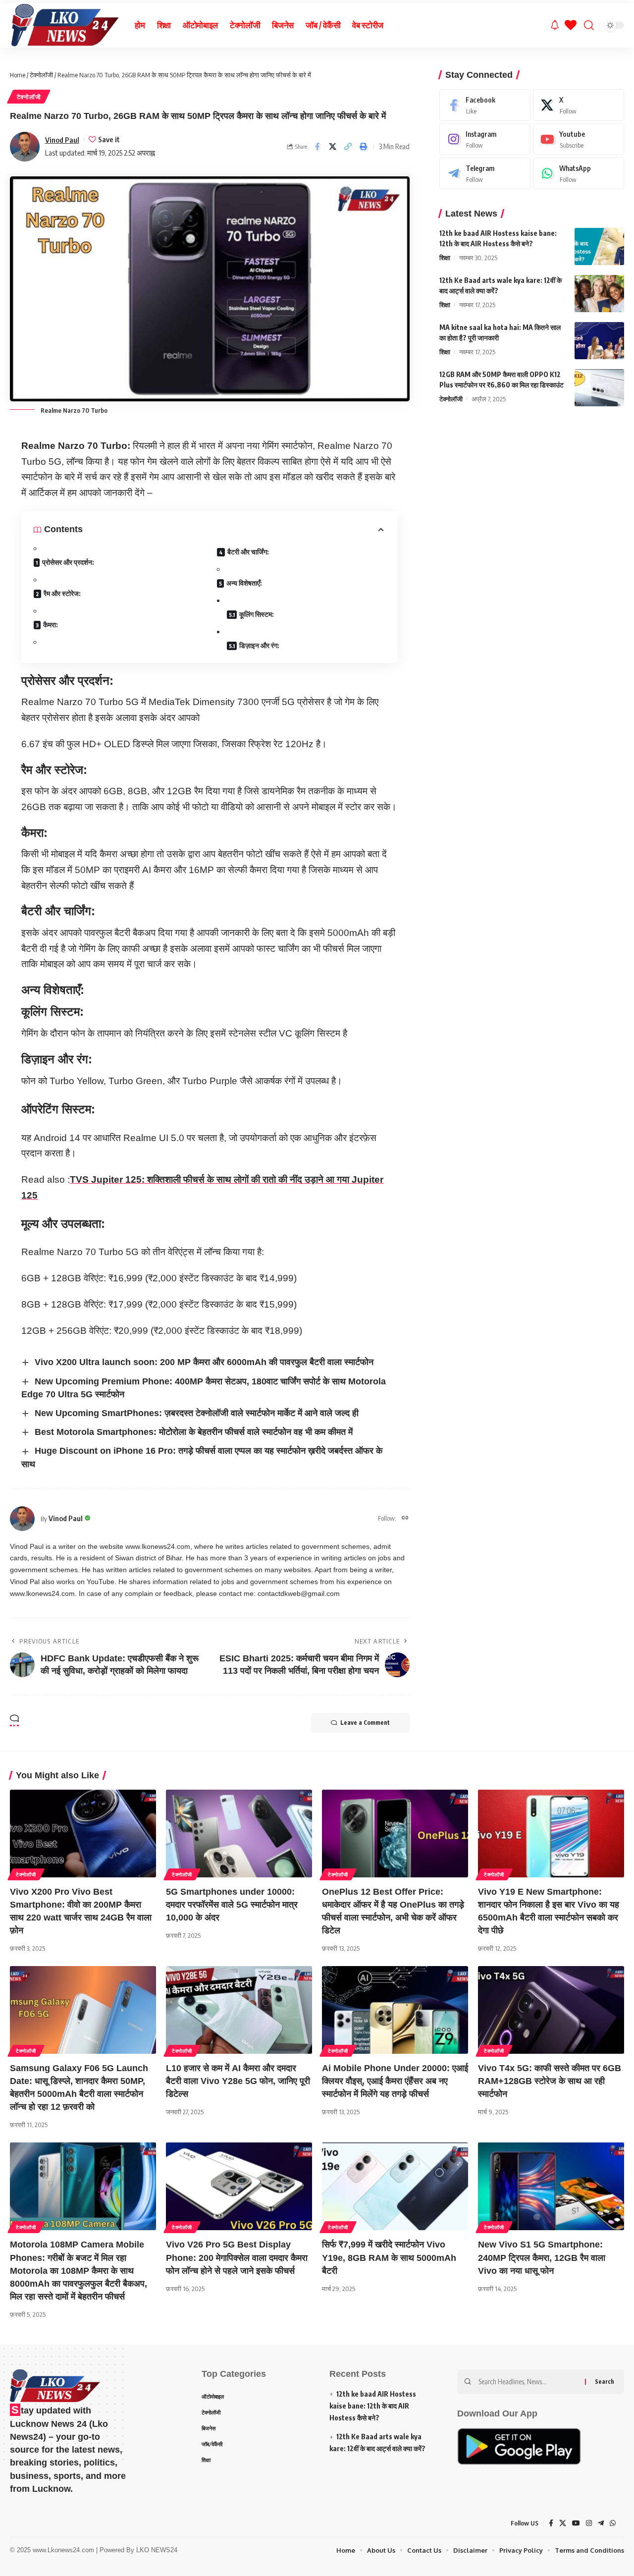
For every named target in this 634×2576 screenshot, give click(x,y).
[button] (348, 147)
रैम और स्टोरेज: (62, 593)
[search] (589, 25)
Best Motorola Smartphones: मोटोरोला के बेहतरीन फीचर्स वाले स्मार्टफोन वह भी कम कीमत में (194, 1432)
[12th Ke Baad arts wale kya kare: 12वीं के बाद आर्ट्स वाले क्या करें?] (599, 294)
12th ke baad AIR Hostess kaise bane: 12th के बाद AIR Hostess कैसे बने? (373, 2406)
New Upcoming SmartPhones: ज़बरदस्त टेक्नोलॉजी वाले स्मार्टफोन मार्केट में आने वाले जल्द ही (197, 1413)
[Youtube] (579, 139)
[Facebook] (485, 105)
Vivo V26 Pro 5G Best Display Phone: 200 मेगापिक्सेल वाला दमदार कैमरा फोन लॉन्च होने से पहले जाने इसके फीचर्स (237, 2257)
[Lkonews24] (64, 25)
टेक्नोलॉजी (41, 75)
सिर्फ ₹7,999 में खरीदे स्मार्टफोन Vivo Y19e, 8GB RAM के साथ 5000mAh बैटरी (389, 2257)
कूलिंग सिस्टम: (257, 614)
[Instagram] (485, 139)
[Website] (405, 1518)
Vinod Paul (62, 140)
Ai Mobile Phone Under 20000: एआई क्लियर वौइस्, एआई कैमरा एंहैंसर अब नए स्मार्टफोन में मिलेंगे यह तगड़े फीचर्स (395, 2081)
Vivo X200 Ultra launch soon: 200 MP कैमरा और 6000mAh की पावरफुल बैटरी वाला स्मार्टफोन (204, 1362)
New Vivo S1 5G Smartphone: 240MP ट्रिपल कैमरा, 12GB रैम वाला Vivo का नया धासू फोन (542, 2257)
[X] (579, 105)
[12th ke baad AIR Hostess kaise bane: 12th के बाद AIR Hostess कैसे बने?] (599, 247)
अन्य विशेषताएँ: (244, 583)
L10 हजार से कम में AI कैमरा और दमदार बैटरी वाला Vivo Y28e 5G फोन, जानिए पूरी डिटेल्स (238, 2081)
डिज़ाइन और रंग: (259, 645)
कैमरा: (51, 625)
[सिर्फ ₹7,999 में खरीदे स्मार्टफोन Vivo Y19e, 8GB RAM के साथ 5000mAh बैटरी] (395, 2186)
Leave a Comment (365, 1723)
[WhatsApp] (579, 173)
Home (18, 75)
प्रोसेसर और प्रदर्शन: (68, 562)
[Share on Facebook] (317, 147)
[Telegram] (485, 173)
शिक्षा (445, 258)
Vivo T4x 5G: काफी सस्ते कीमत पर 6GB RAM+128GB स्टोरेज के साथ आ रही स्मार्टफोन (550, 2081)
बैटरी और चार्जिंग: (248, 552)
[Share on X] (333, 147)
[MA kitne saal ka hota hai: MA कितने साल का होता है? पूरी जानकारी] (599, 341)
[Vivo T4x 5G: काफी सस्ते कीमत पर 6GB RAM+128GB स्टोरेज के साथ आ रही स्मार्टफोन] (551, 2010)
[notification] (555, 25)
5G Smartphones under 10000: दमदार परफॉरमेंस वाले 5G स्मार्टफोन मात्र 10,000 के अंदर (232, 1905)
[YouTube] (576, 2523)
